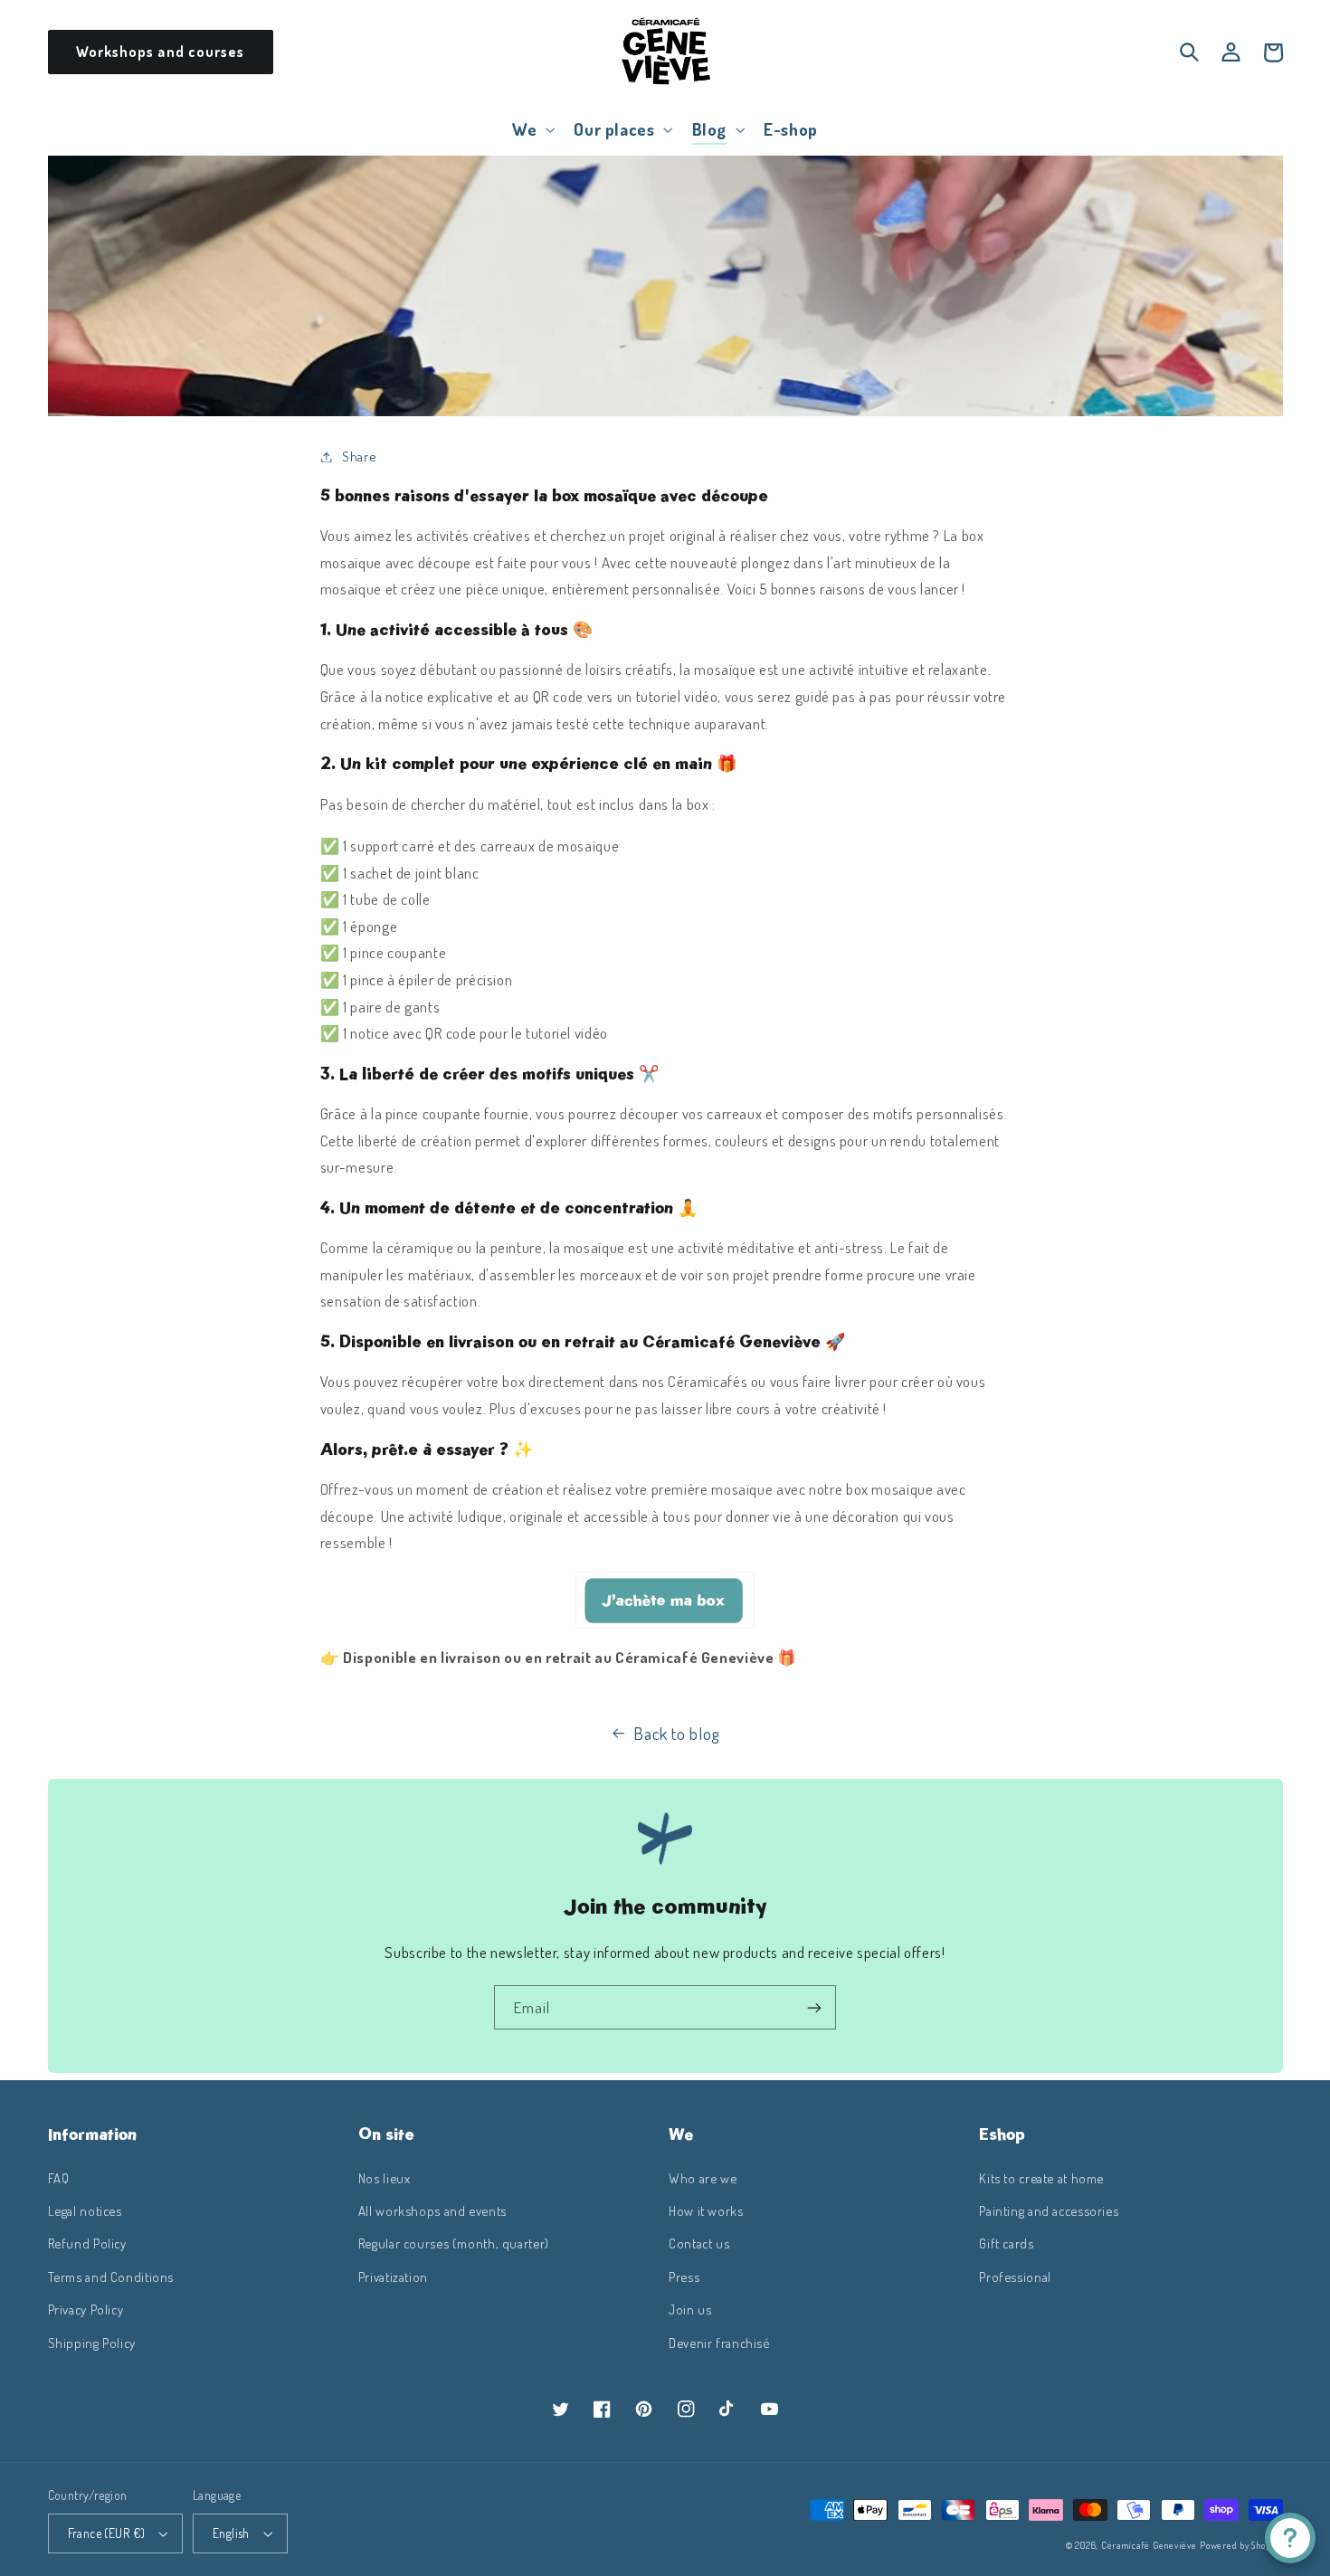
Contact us (699, 2243)
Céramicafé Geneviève (1149, 2545)
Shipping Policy (92, 2343)
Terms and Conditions (111, 2277)
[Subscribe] (814, 2007)
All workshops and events (432, 2210)
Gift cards (1006, 2243)
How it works (706, 2210)
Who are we (703, 2178)
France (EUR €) (107, 2533)
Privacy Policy (86, 2309)
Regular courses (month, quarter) (454, 2243)
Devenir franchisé (719, 2343)
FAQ (59, 2178)
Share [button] (359, 456)
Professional (1015, 2277)
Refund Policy (87, 2243)
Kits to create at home (1041, 2178)
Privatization (393, 2277)
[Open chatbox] (1290, 2538)
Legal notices (85, 2210)
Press (684, 2277)
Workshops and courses (160, 52)
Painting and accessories (1049, 2210)
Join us (690, 2309)
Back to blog (677, 1733)
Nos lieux (385, 2178)
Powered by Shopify (1241, 2545)
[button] (532, 129)
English (231, 2533)
